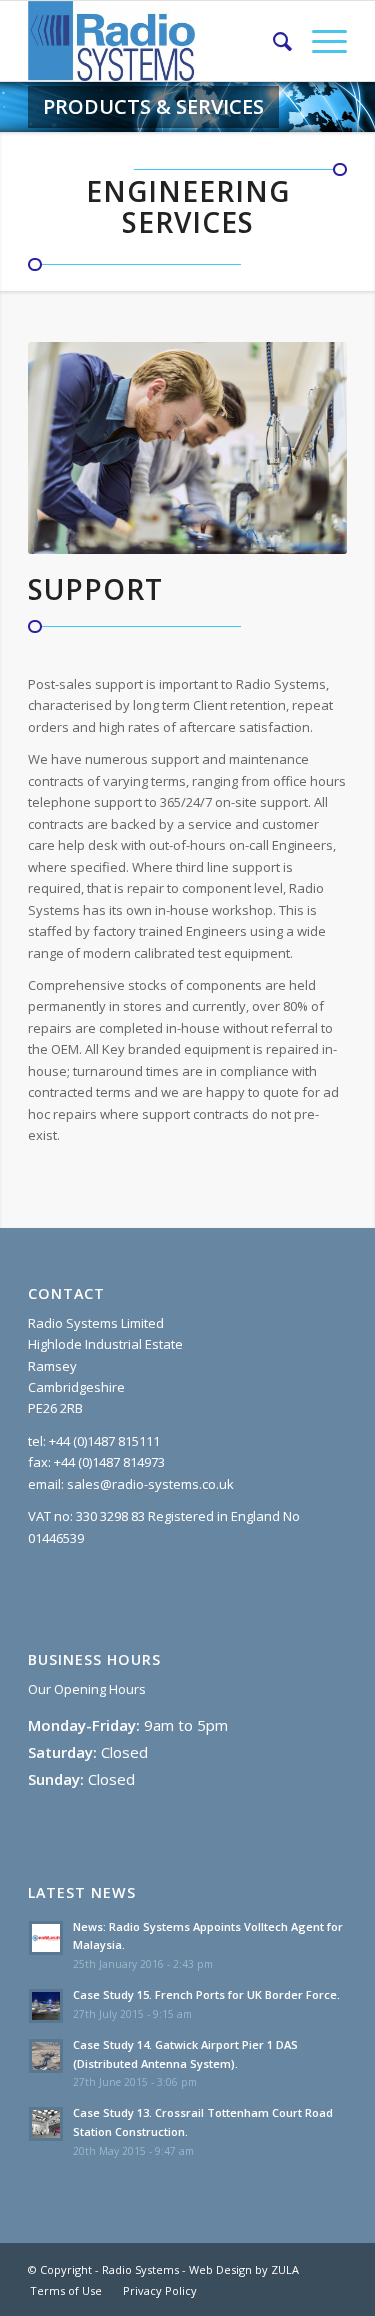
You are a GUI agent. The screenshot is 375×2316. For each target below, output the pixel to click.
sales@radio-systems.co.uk (150, 1484)
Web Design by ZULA (244, 2269)
